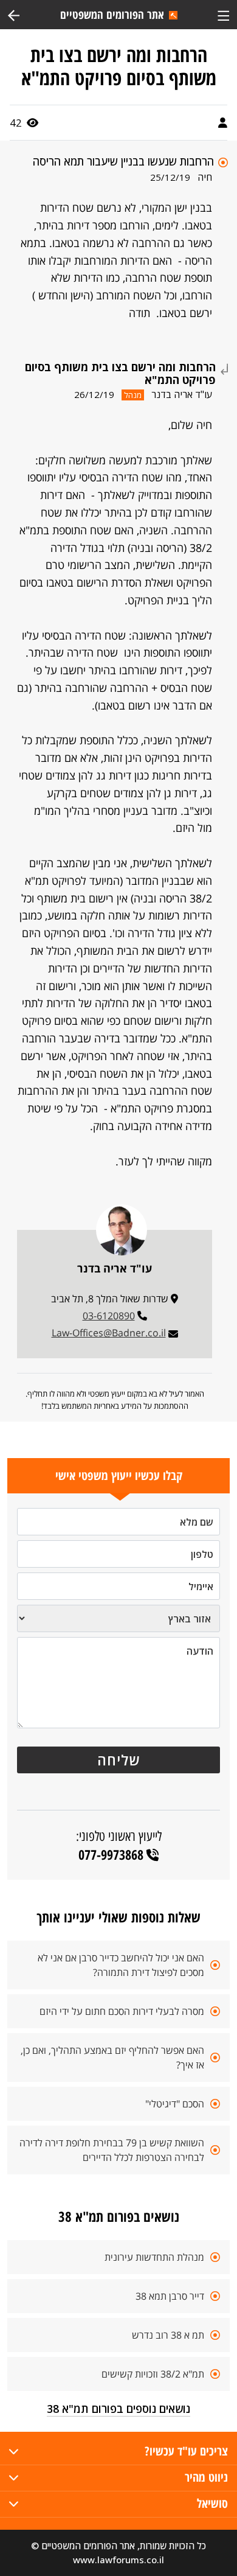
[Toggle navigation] (223, 14)
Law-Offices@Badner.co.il (109, 1333)
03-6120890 (109, 1316)
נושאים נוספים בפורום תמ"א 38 (118, 2409)
